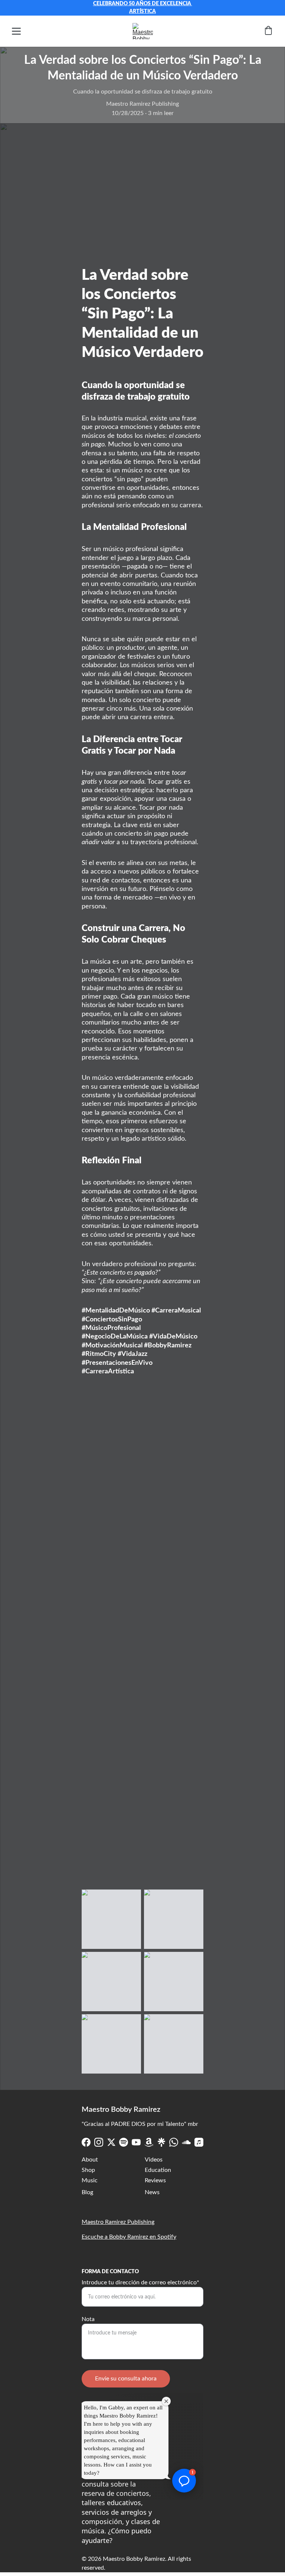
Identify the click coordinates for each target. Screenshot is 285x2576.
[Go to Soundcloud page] (186, 2142)
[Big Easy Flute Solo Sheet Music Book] (142, 1674)
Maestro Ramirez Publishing (118, 2222)
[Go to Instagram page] (99, 2142)
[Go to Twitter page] (111, 2142)
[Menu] (16, 31)
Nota (88, 2319)
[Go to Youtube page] (136, 2142)
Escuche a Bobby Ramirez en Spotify (129, 2237)
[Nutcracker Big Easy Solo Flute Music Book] (142, 1833)
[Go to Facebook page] (86, 2142)
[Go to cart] (268, 31)
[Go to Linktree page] (161, 2142)
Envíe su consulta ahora (126, 2379)
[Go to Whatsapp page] (174, 2142)
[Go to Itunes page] (199, 2142)
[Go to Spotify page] (124, 2142)
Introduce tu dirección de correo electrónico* (140, 2282)
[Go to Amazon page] (149, 2142)
